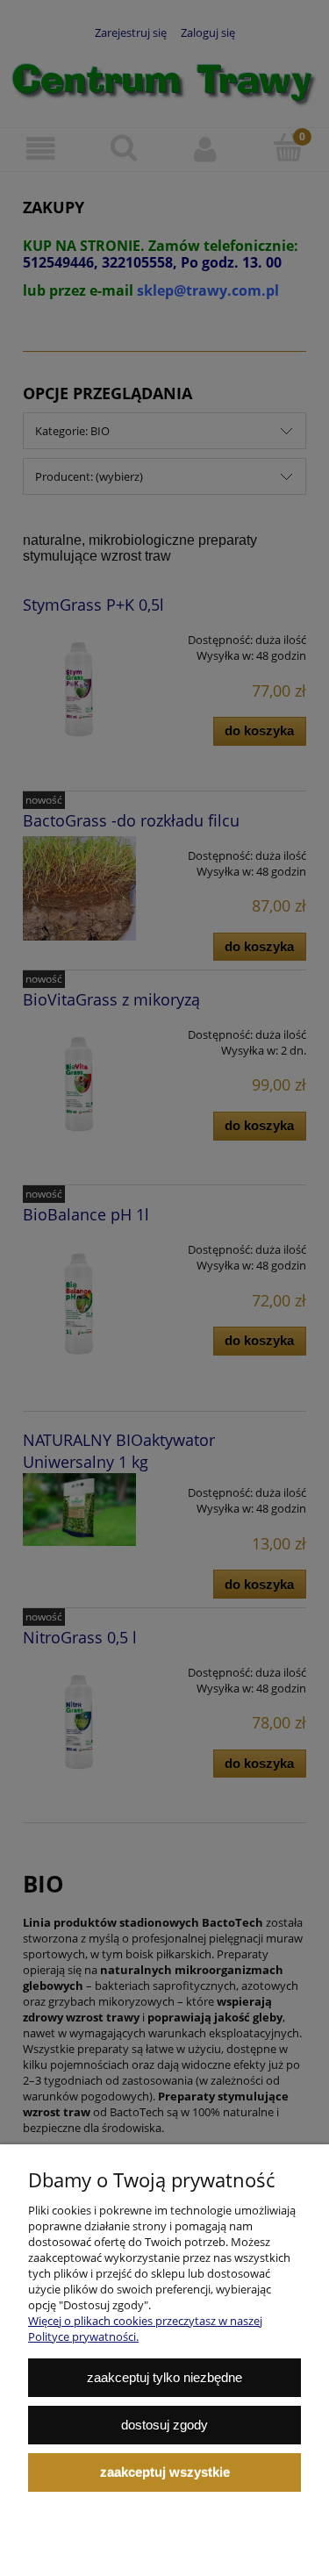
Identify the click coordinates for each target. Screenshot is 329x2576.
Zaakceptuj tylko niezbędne (164, 2377)
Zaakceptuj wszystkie (165, 2472)
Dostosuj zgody (164, 2425)
